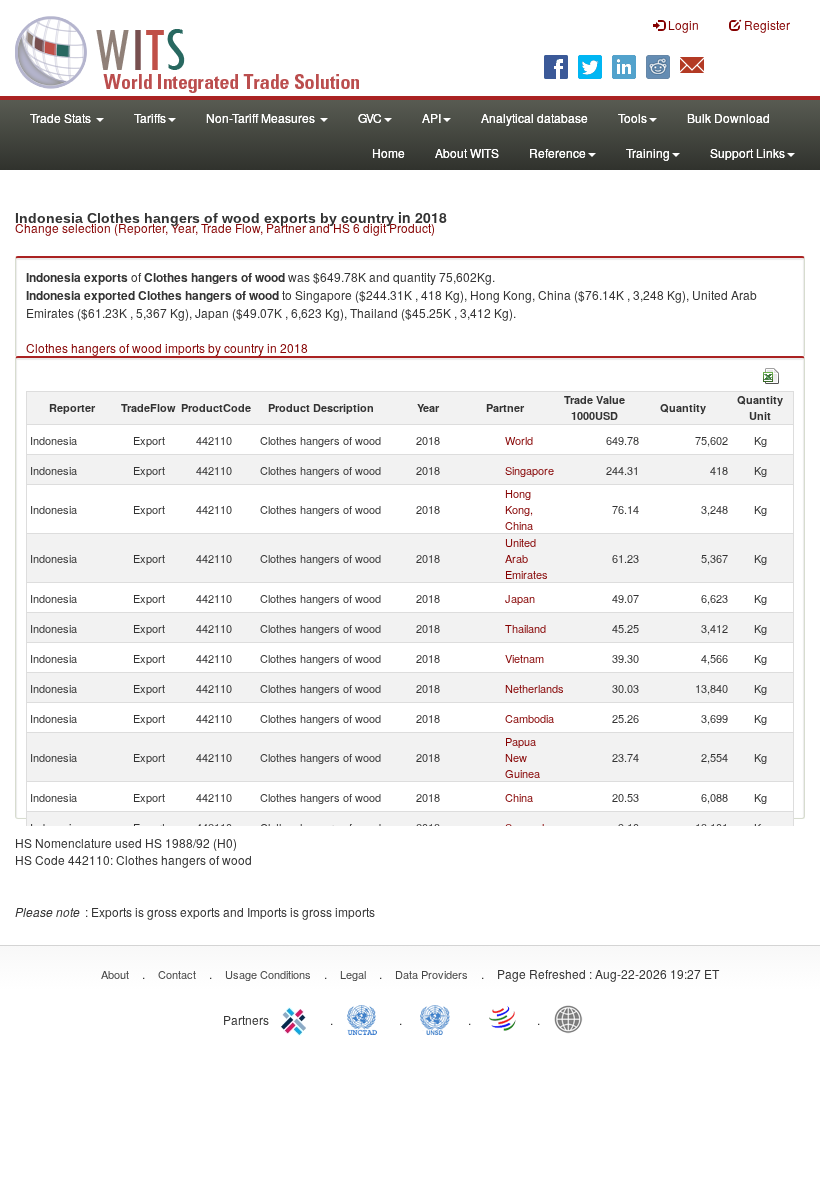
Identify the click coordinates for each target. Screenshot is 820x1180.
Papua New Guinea (522, 757)
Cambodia (529, 718)
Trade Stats (62, 117)
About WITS (467, 152)
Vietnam (524, 658)
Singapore (529, 470)
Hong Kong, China (519, 509)
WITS (200, 50)
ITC (297, 1018)
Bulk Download (728, 117)
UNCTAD (366, 1018)
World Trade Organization (504, 1018)
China (519, 797)
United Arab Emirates (526, 558)
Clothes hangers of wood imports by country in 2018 (167, 347)
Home (388, 152)
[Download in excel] (771, 373)
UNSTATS (435, 1018)
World (519, 440)
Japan (520, 598)
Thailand (525, 628)
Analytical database (534, 117)
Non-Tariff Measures (262, 117)
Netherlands (534, 688)
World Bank (573, 1018)
